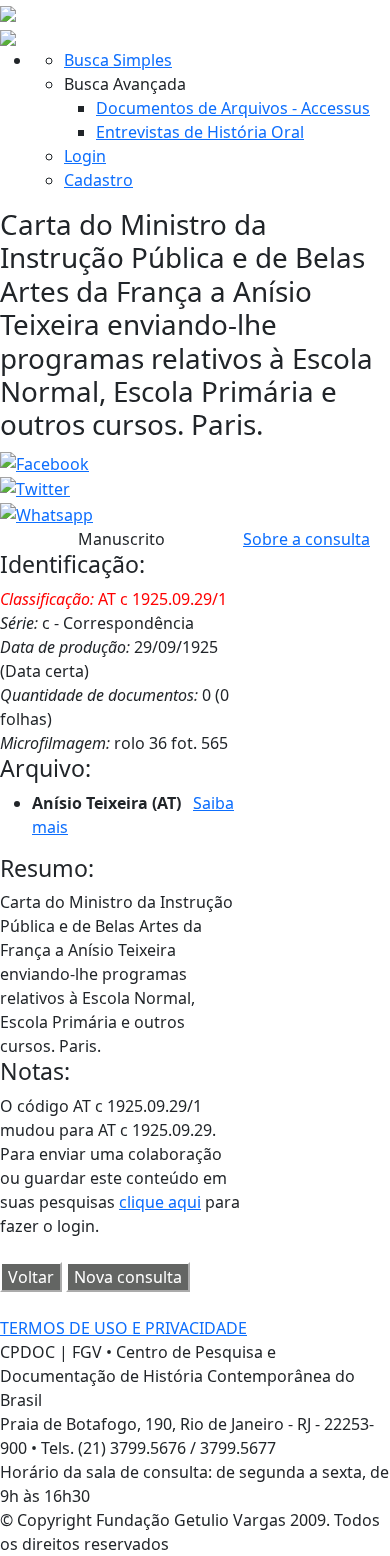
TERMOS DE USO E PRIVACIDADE (123, 1328)
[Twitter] (35, 488)
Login (85, 156)
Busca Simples (118, 60)
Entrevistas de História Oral (200, 132)
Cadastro (98, 180)
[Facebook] (44, 462)
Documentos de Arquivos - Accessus (233, 108)
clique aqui (160, 1202)
